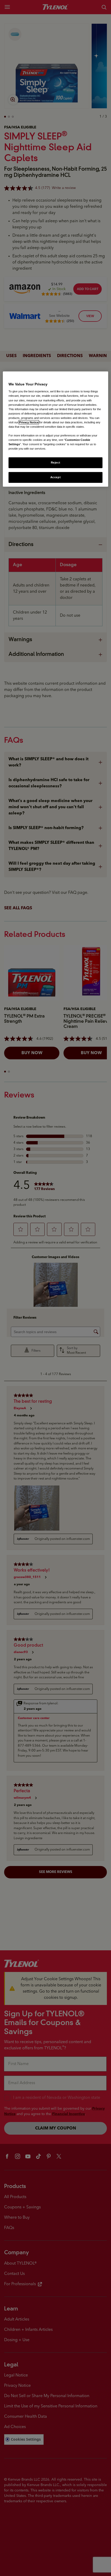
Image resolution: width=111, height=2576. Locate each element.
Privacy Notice (29, 422)
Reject (55, 463)
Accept (55, 477)
